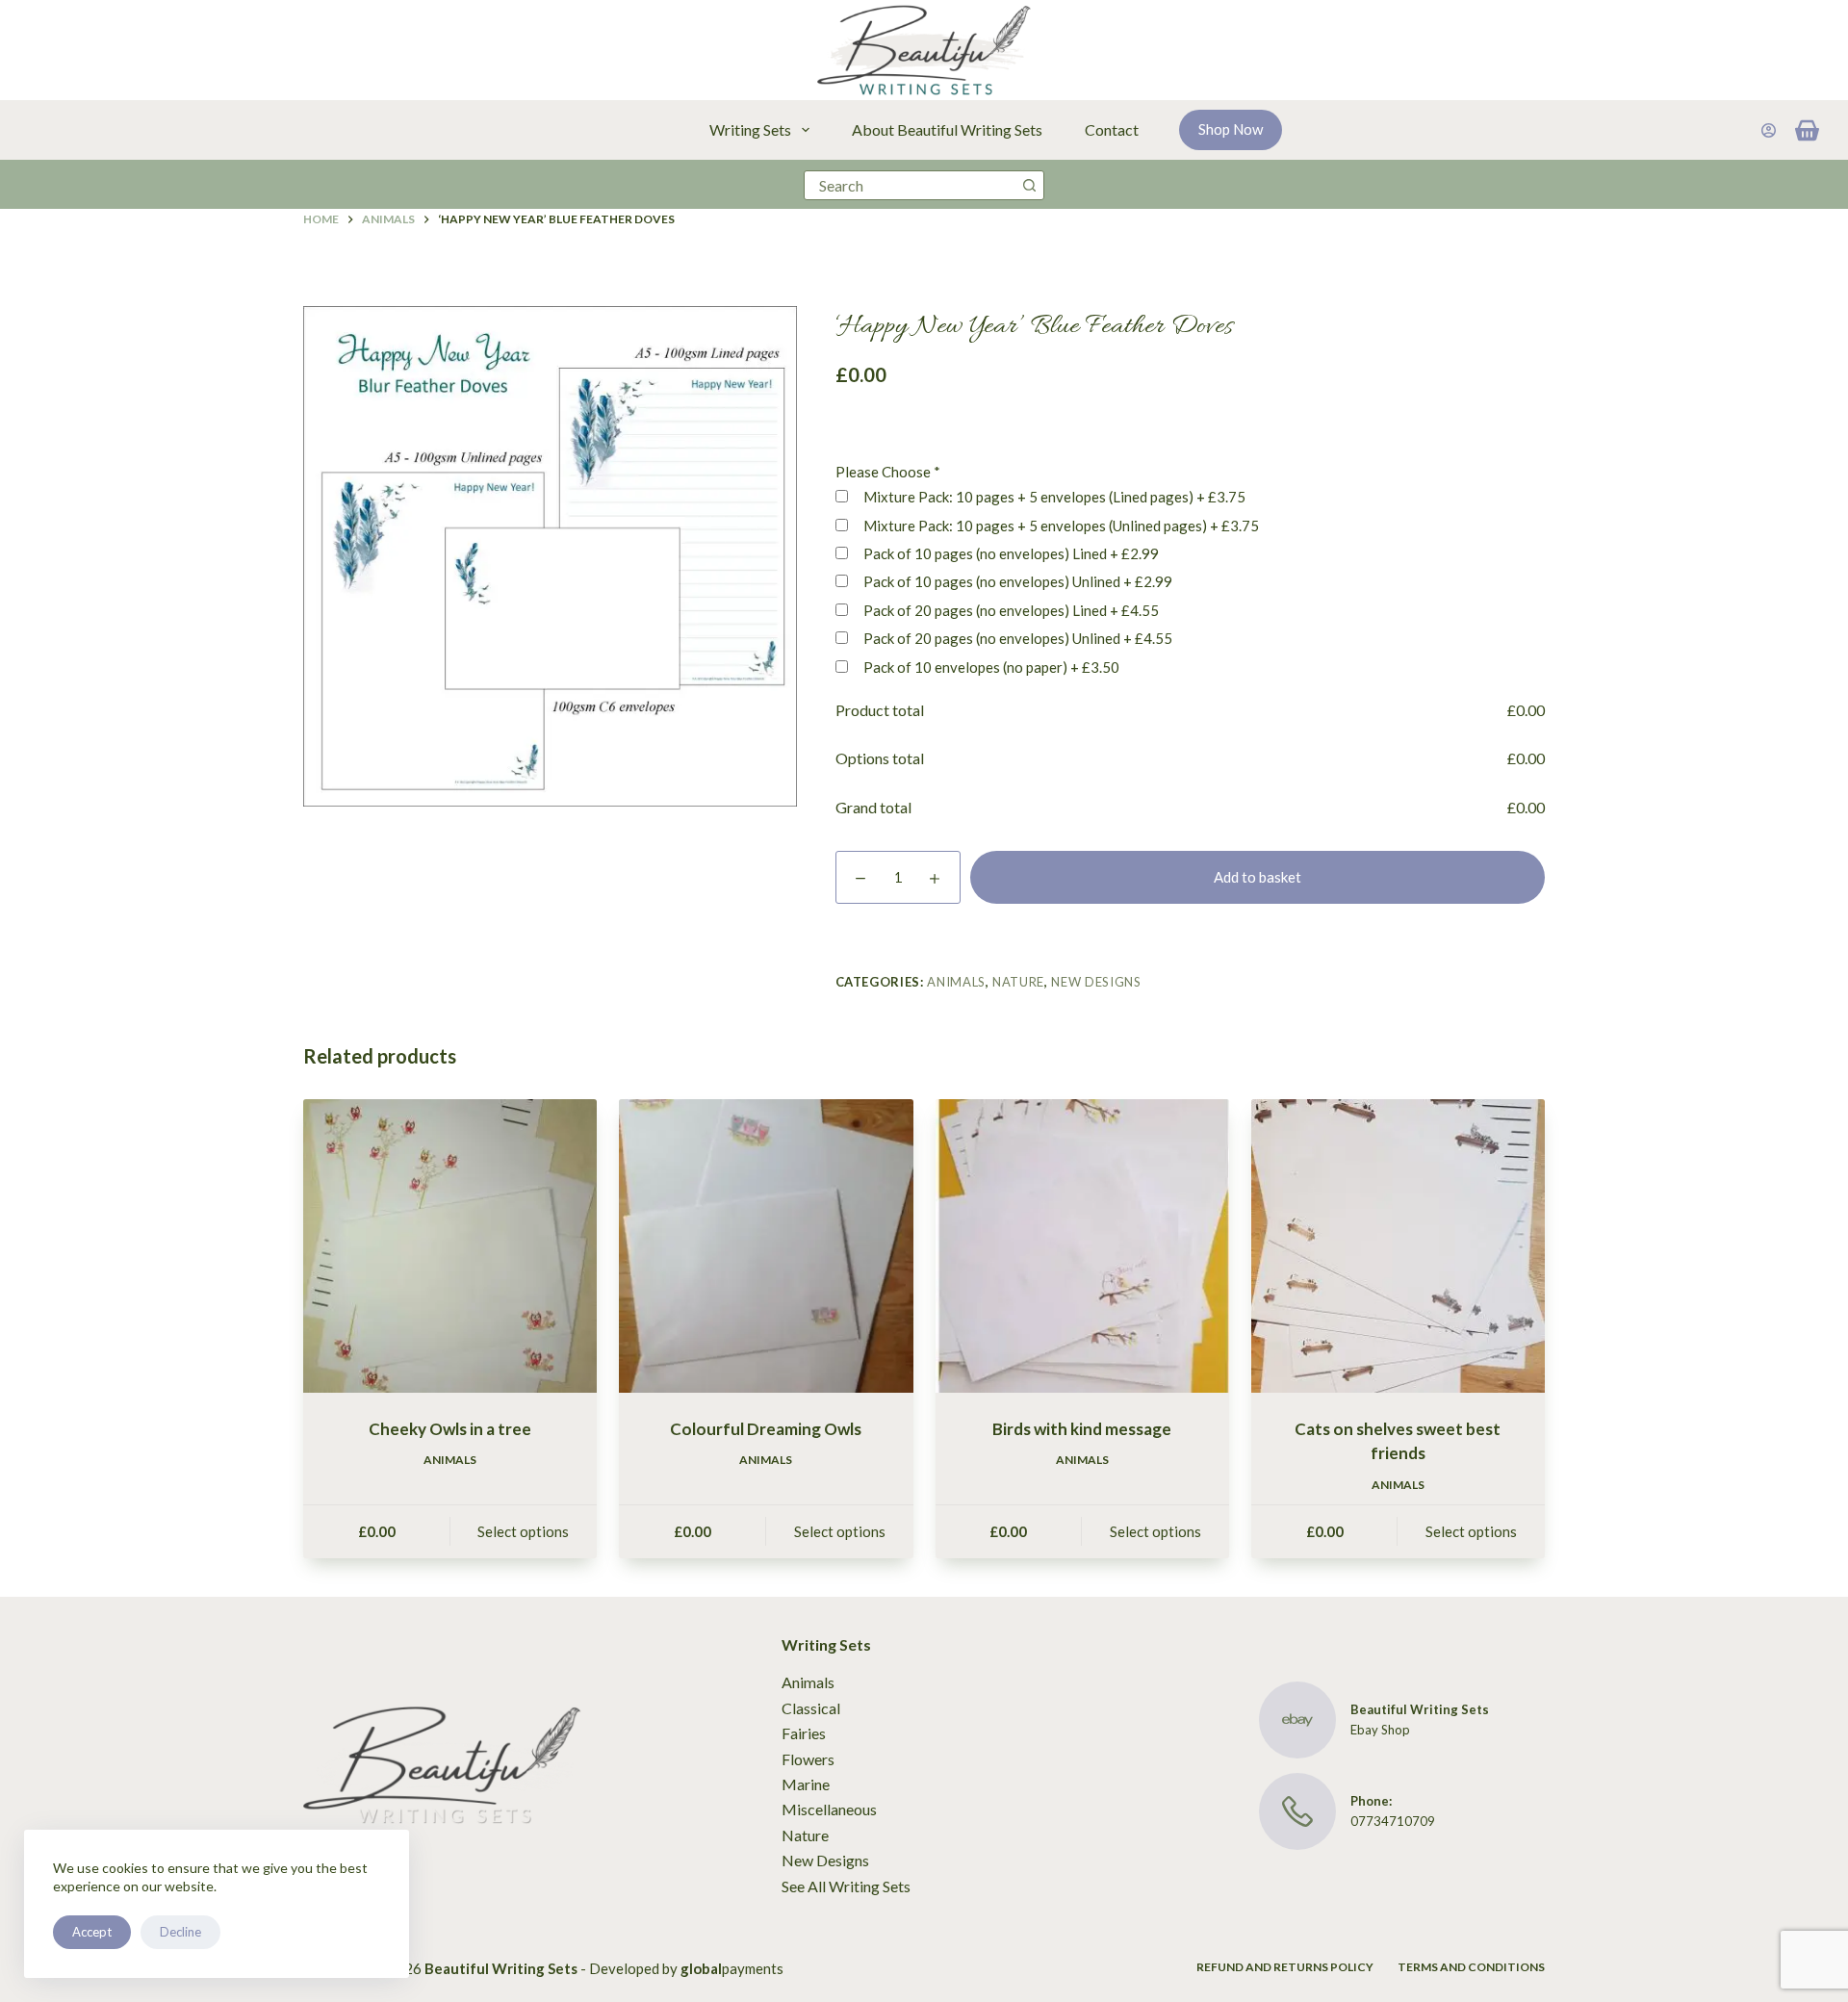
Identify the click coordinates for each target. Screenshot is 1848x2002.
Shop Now (1231, 129)
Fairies (804, 1733)
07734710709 (1393, 1821)
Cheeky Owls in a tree (450, 1429)
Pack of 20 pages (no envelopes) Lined (1010, 610)
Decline (180, 1932)
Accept (92, 1932)
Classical (811, 1708)
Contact (1112, 129)
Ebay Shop (1380, 1730)
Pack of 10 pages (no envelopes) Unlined (1016, 581)
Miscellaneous (829, 1809)
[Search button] (1029, 185)
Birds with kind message (1082, 1429)
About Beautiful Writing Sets (947, 129)
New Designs (1096, 982)
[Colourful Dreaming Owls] (766, 1246)
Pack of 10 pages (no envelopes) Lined (1010, 553)
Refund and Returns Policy (1285, 1967)
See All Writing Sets (846, 1886)
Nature (1018, 982)
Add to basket (1258, 877)
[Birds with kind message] (1082, 1246)
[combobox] (910, 185)
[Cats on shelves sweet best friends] (1398, 1246)
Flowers (808, 1759)
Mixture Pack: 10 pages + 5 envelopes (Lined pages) (1053, 497)
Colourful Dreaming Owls (766, 1429)
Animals (956, 982)
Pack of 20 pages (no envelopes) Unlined (1016, 638)
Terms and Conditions (1471, 1967)
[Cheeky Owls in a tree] (450, 1246)
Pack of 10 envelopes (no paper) (990, 667)
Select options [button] (523, 1531)
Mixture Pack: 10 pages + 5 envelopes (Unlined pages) (1060, 526)
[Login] (1769, 130)
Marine (806, 1784)
